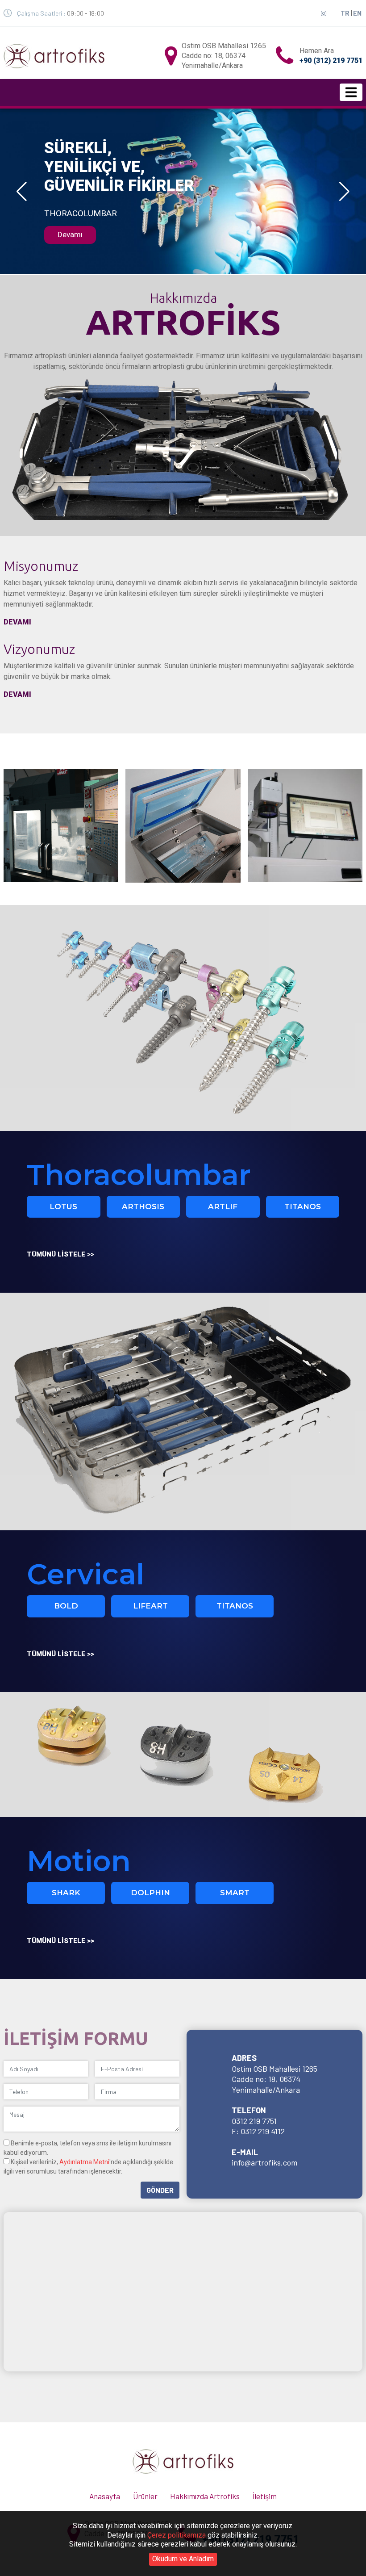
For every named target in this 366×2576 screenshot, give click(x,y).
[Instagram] (324, 13)
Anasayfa (105, 2496)
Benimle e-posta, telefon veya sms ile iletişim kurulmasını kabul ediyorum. (87, 2148)
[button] (22, 192)
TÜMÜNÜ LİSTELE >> (60, 1254)
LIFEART (150, 1606)
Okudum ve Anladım (183, 2559)
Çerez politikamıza (177, 2535)
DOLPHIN (150, 1893)
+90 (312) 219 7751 (331, 61)
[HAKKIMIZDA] (61, 825)
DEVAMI (17, 622)
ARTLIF (223, 1206)
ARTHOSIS (143, 1206)
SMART (235, 1893)
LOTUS (63, 1206)
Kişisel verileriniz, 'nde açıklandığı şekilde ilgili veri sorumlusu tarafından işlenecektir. (88, 2167)
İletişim (265, 2496)
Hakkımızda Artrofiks (205, 2496)
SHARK (66, 1893)
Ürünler (145, 2496)
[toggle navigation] (351, 92)
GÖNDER (160, 2190)
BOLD (66, 1606)
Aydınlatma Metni (84, 2162)
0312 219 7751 (254, 2121)
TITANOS (303, 1206)
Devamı (70, 235)
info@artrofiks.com (264, 2162)
